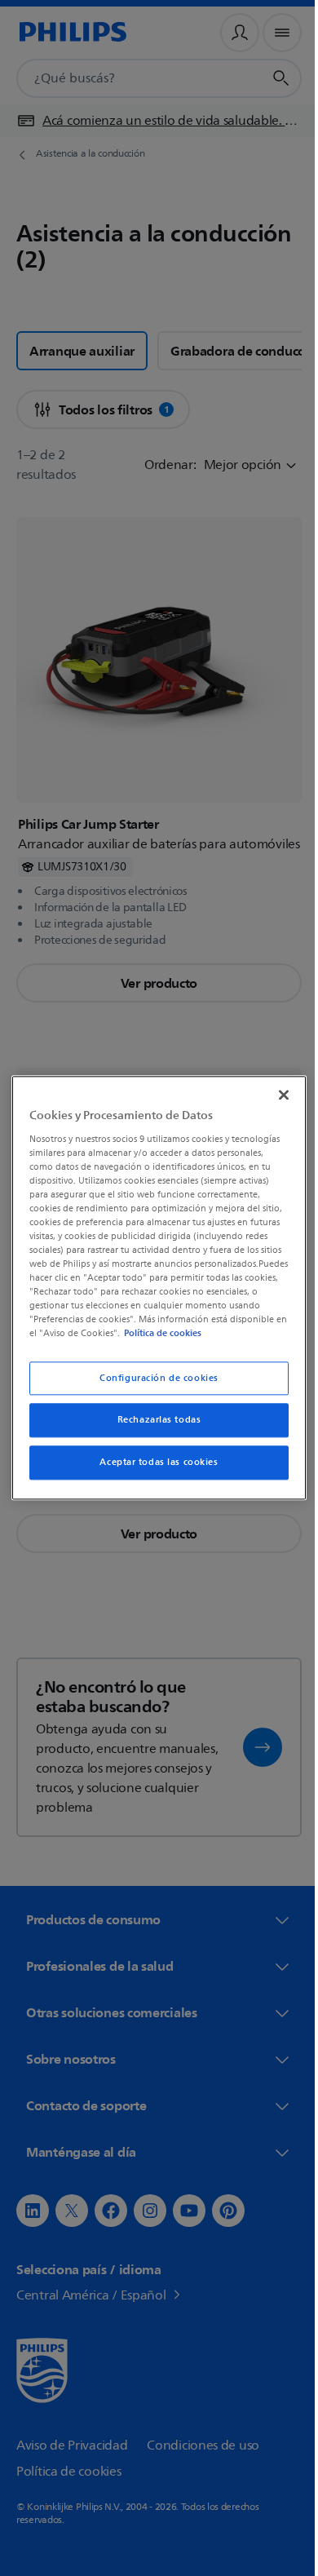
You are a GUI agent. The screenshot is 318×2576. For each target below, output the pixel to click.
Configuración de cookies (153, 1385)
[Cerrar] (276, 1088)
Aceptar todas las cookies (153, 1469)
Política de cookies (107, 1340)
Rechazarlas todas (153, 1427)
